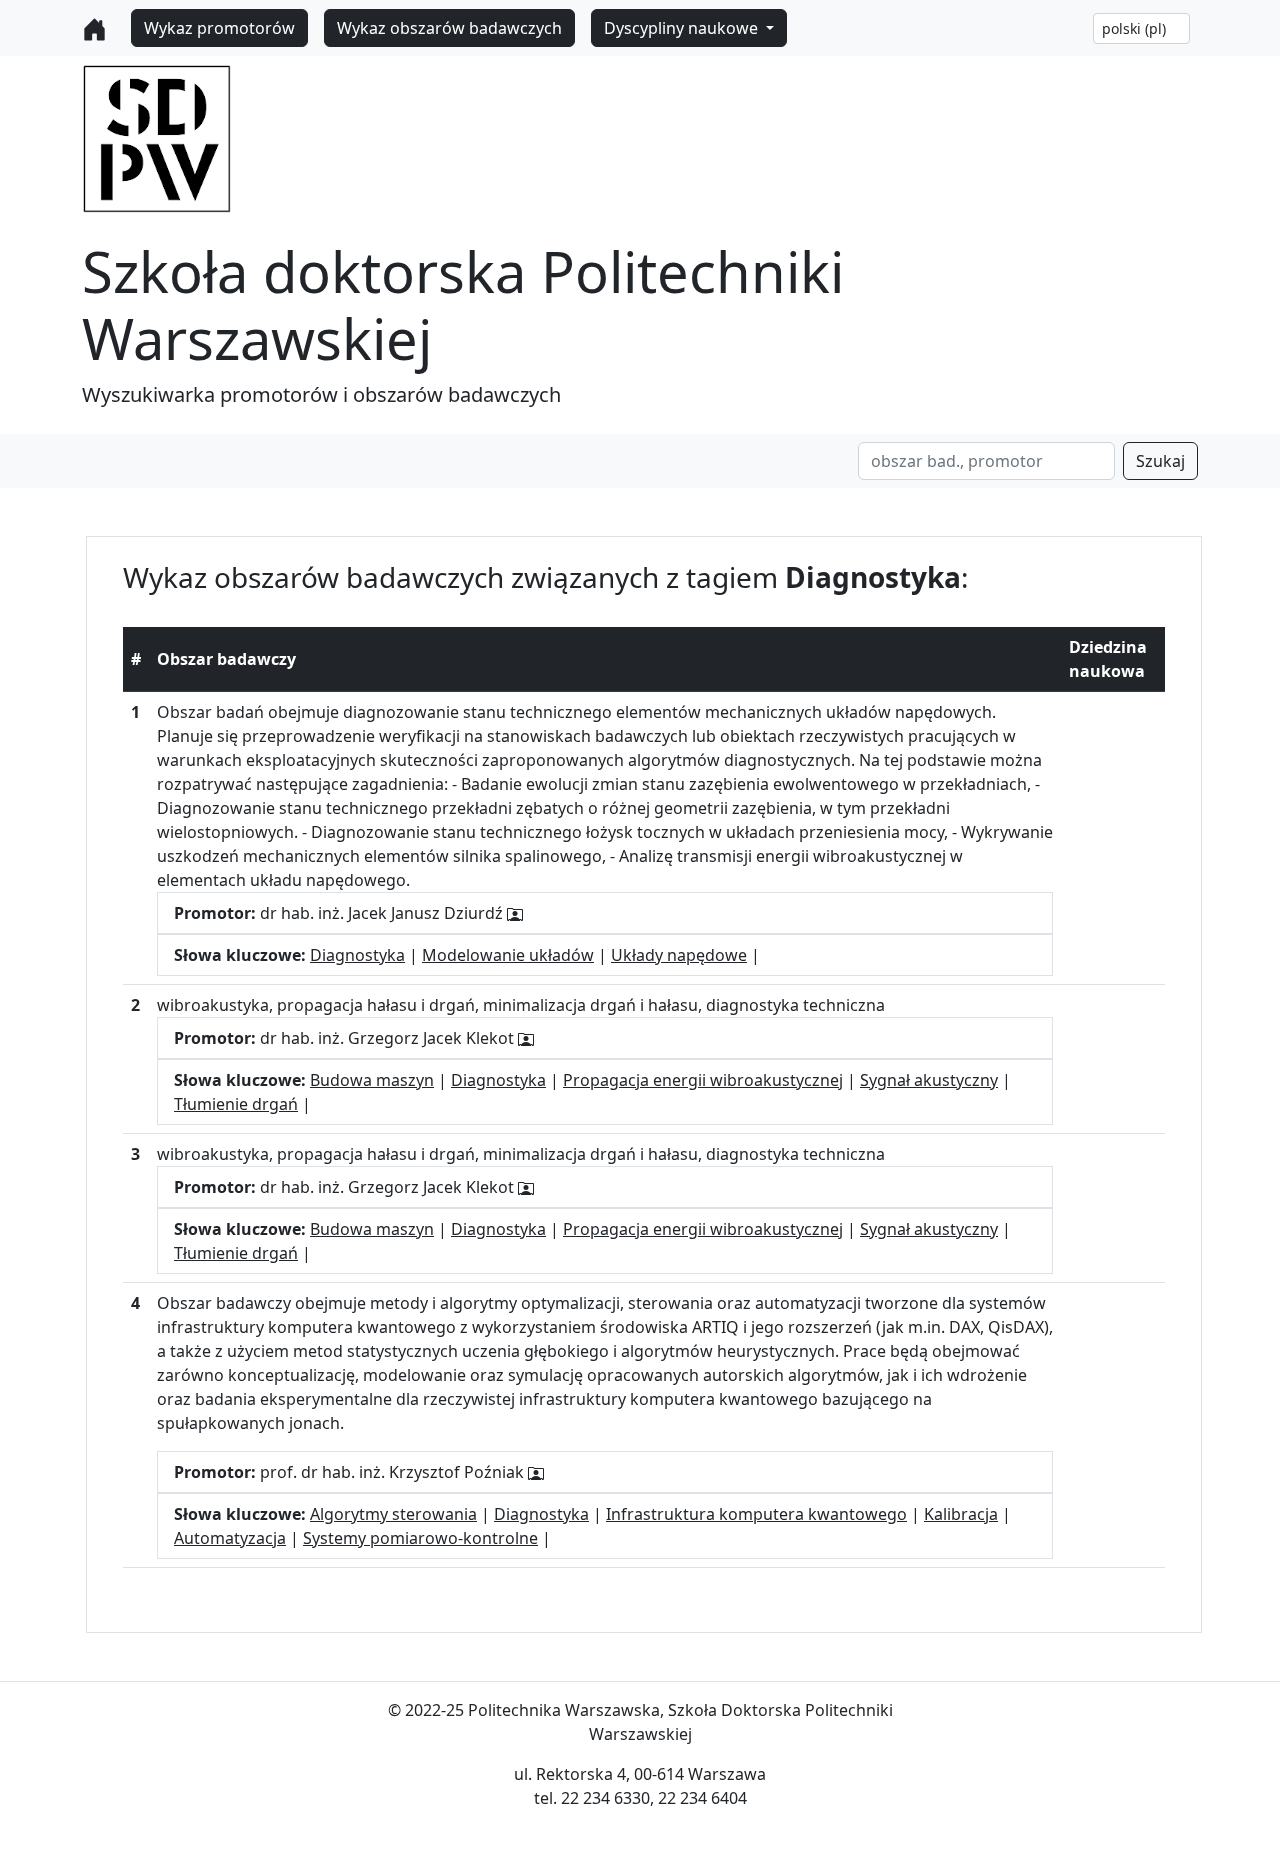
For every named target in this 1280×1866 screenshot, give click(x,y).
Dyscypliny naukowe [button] (683, 28)
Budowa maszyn (372, 1080)
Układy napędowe (679, 955)
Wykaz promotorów (219, 28)
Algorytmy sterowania (393, 1514)
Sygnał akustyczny (929, 1080)
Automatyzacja (230, 1538)
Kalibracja (961, 1514)
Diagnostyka (357, 955)
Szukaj (1160, 461)
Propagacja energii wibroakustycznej (703, 1080)
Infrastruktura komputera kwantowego (756, 1514)
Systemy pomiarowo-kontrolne (420, 1538)
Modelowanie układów (508, 955)
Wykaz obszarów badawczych (449, 28)
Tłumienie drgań (236, 1104)
